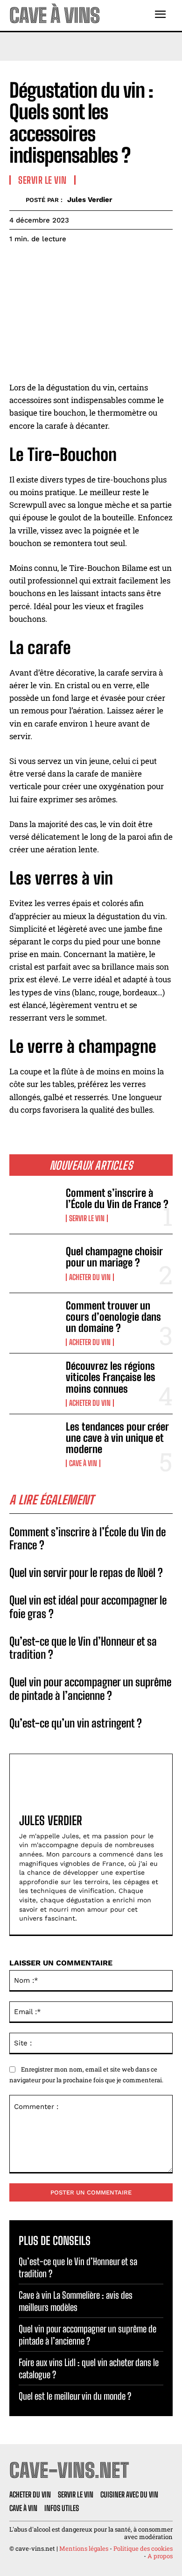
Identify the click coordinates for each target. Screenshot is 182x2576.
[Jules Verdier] (17, 200)
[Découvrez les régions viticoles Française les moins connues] (34, 1383)
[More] (105, 262)
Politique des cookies (143, 2548)
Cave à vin (83, 1463)
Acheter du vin (90, 1277)
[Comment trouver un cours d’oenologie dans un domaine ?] (34, 1322)
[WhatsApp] (83, 262)
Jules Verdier (90, 200)
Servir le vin (87, 1218)
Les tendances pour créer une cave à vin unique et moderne (117, 1438)
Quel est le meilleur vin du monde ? (75, 2396)
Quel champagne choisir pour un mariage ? (114, 1257)
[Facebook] (19, 262)
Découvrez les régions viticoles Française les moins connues (111, 1377)
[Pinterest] (62, 262)
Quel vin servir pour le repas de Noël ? (86, 1572)
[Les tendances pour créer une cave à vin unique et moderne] (34, 1443)
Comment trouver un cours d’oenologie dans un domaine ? (113, 1317)
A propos (160, 2556)
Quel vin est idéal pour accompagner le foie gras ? (88, 1607)
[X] (40, 262)
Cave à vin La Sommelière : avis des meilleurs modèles (76, 2301)
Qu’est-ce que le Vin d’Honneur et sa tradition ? (83, 1648)
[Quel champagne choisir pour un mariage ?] (34, 1263)
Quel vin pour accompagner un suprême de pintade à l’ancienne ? (90, 1689)
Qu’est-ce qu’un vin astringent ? (76, 1723)
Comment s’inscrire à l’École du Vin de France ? (117, 1198)
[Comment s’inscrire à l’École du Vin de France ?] (34, 1205)
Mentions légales (84, 2548)
